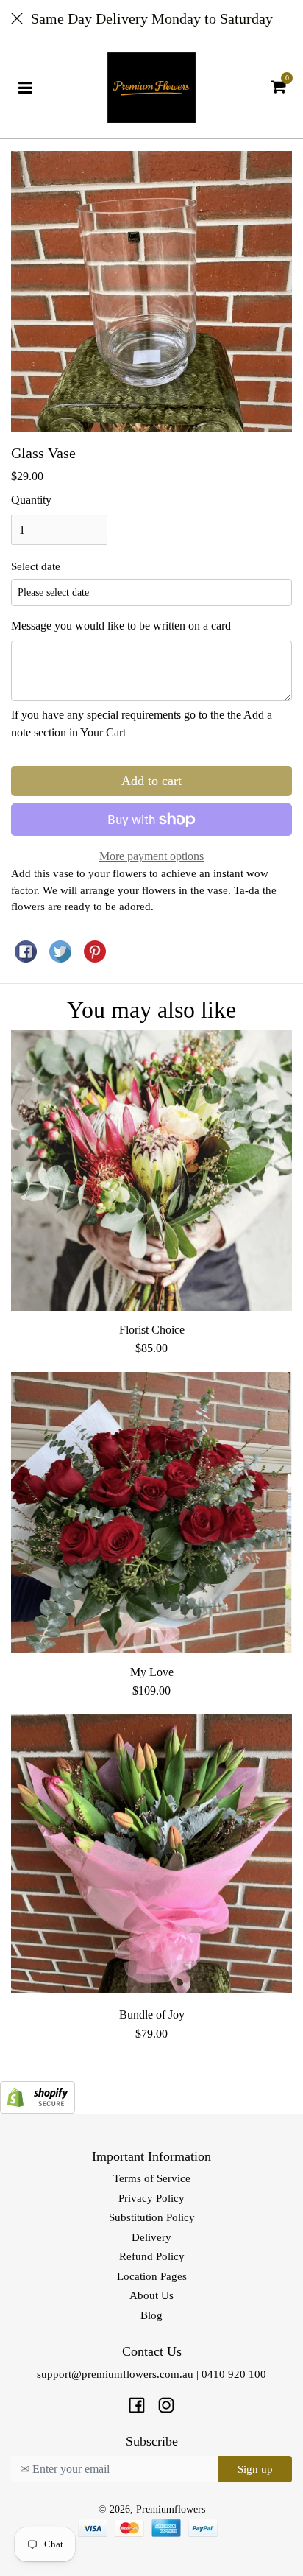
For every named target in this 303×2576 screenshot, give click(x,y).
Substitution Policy (152, 2217)
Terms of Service (152, 2178)
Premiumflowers (171, 2509)
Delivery (151, 2237)
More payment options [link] (151, 856)
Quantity (31, 500)
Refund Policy (152, 2256)
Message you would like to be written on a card (121, 626)
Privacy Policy (151, 2198)
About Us (151, 2295)
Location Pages (152, 2276)
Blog (151, 2315)
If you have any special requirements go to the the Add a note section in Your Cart (142, 724)
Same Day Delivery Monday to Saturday (152, 18)
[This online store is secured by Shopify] (38, 2095)
